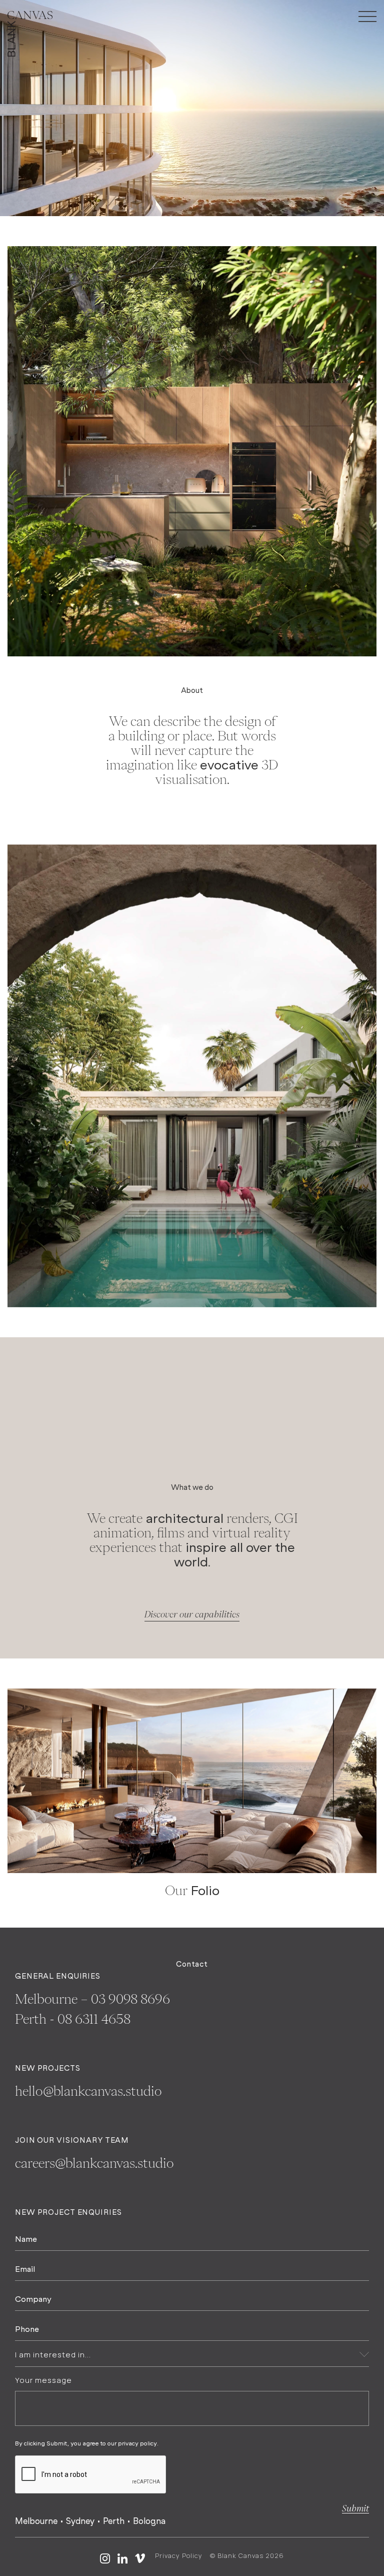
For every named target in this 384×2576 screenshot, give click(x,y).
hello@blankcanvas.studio (88, 2091)
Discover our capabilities (192, 1614)
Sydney (80, 2521)
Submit (355, 2508)
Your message (43, 2380)
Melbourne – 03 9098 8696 (92, 1999)
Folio (205, 1890)
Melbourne (36, 2521)
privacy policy (137, 2443)
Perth (114, 2521)
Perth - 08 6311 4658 (73, 2019)
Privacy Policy (179, 2555)
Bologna (149, 2521)
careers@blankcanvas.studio (94, 2163)
